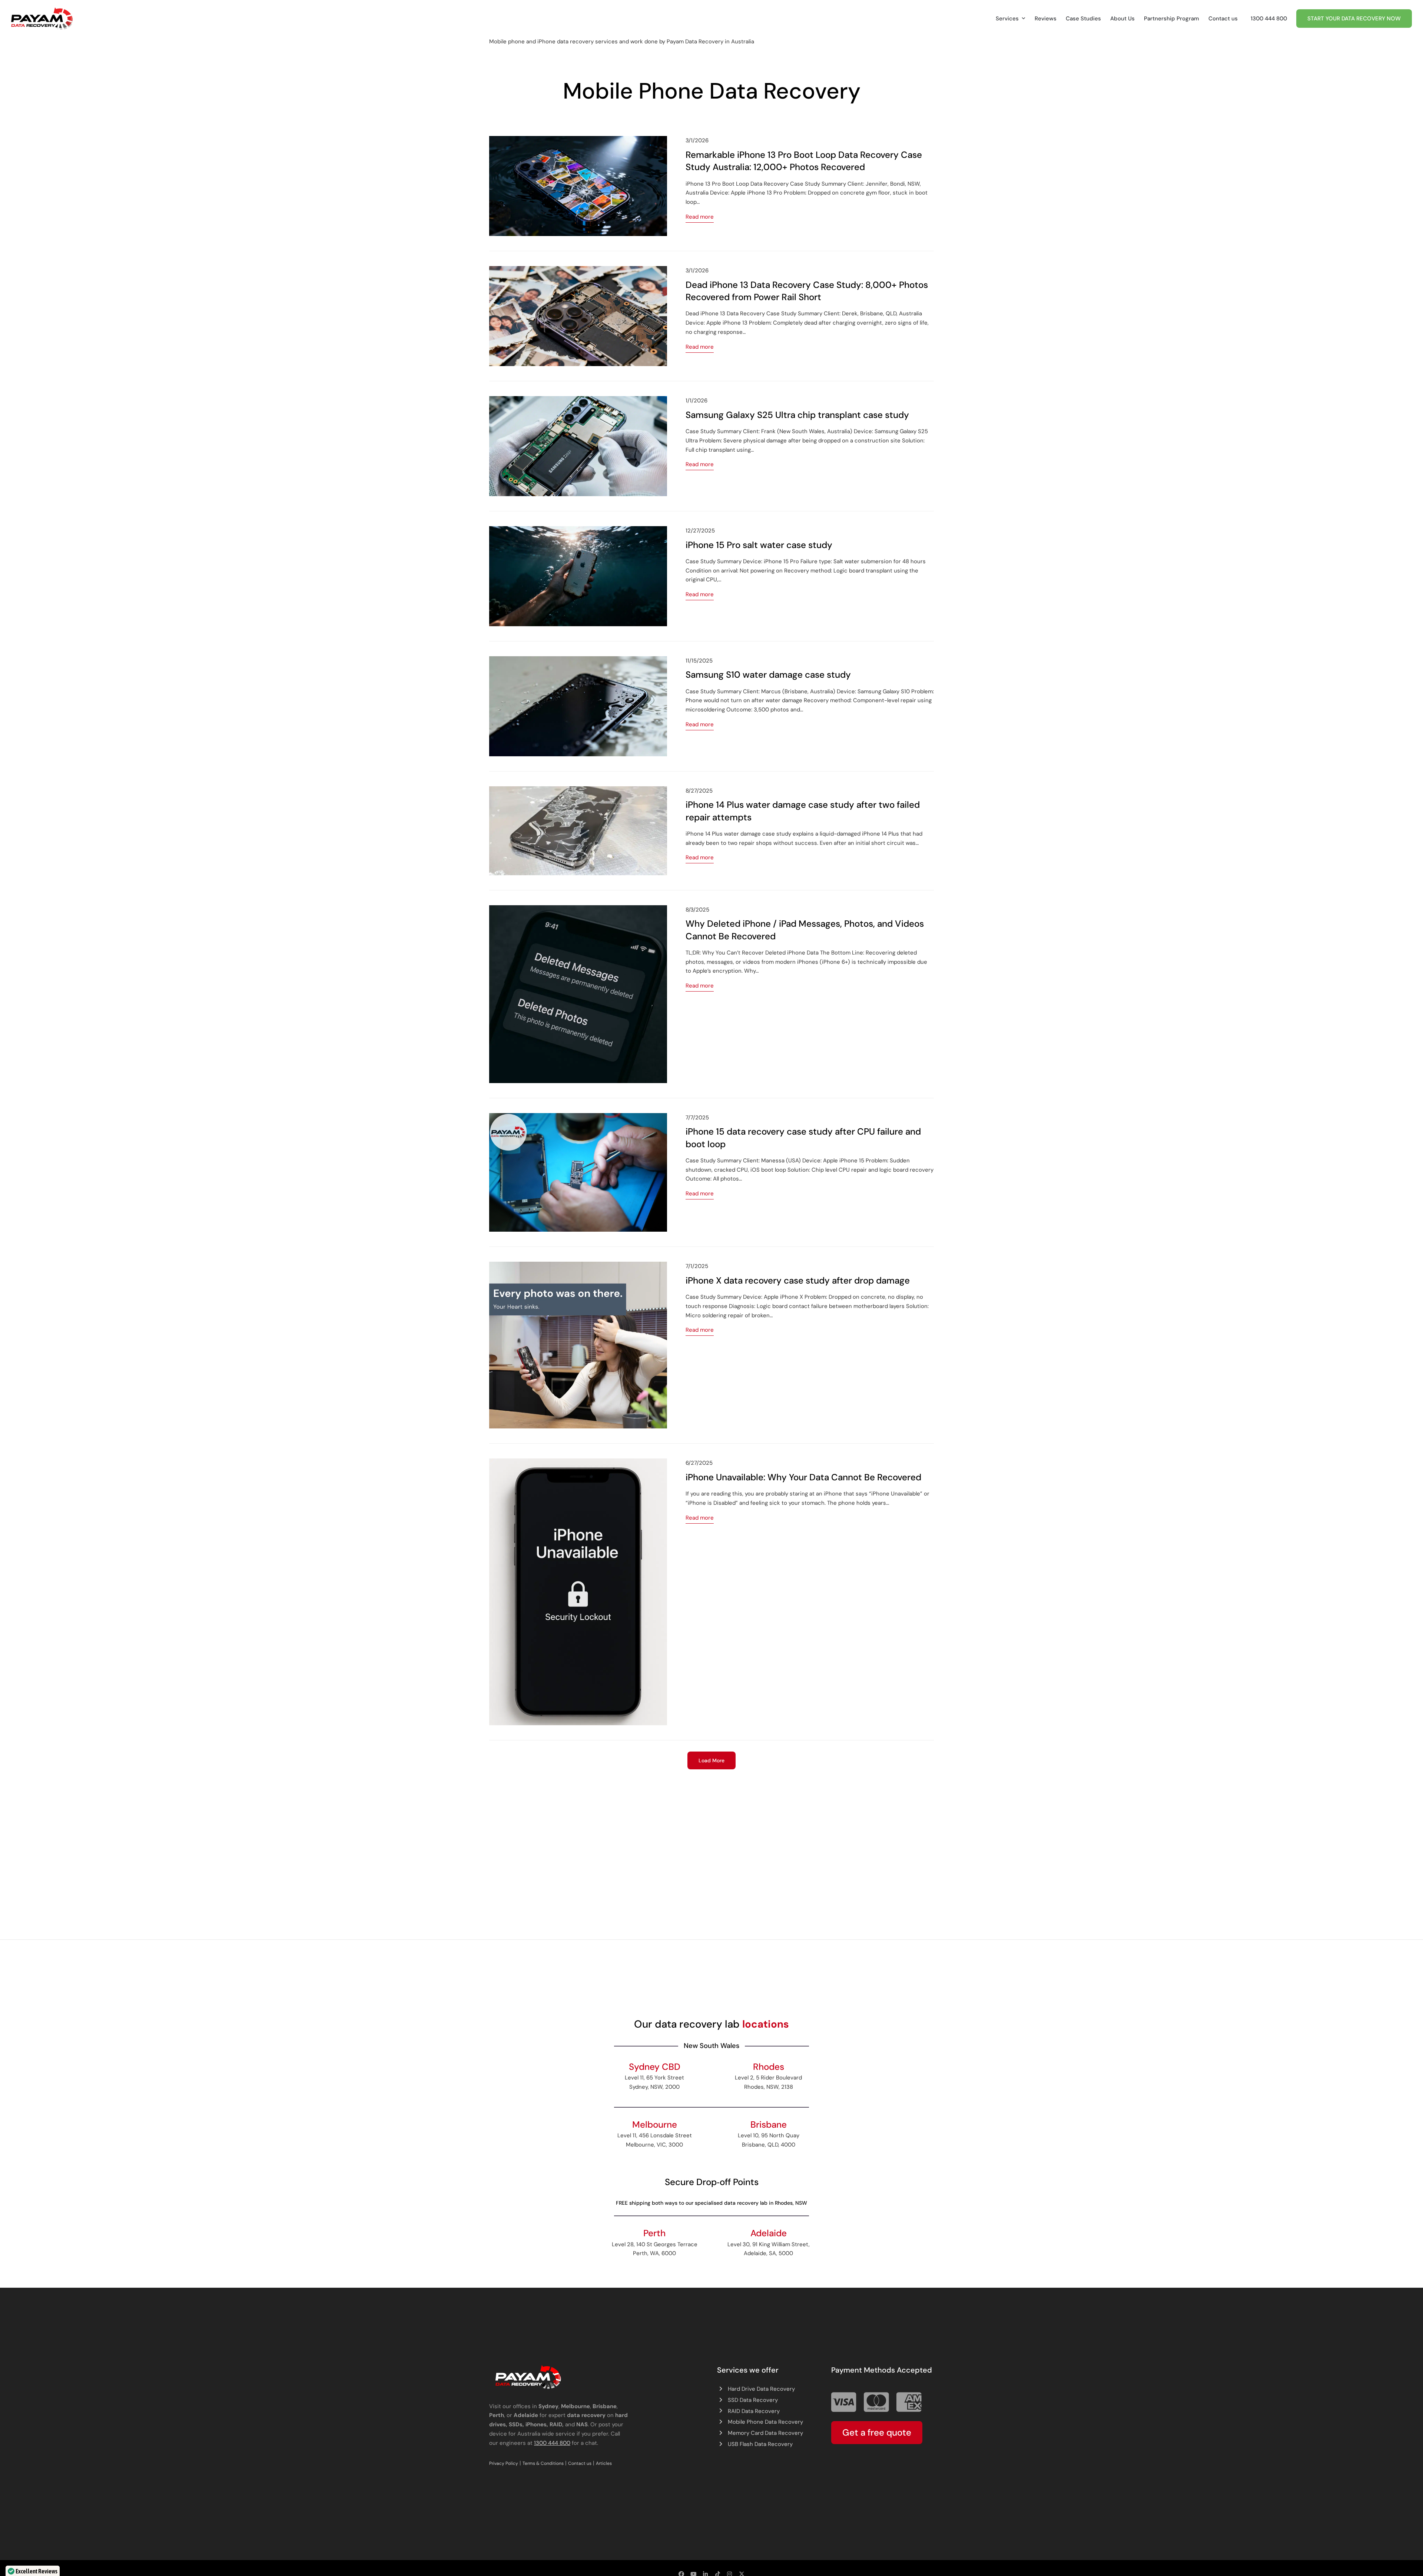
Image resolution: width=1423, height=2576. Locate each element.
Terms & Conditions (543, 2463)
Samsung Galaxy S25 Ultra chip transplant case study (797, 415)
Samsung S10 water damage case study (768, 675)
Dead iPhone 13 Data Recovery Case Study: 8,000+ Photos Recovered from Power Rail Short (807, 291)
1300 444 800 (552, 2443)
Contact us (580, 2463)
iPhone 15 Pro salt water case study (759, 545)
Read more (700, 217)
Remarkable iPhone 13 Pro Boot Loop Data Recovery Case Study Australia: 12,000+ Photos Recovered (804, 161)
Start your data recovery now (1354, 19)
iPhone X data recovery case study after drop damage (798, 1281)
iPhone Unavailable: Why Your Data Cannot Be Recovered (803, 1477)
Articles (604, 2463)
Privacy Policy (504, 2463)
